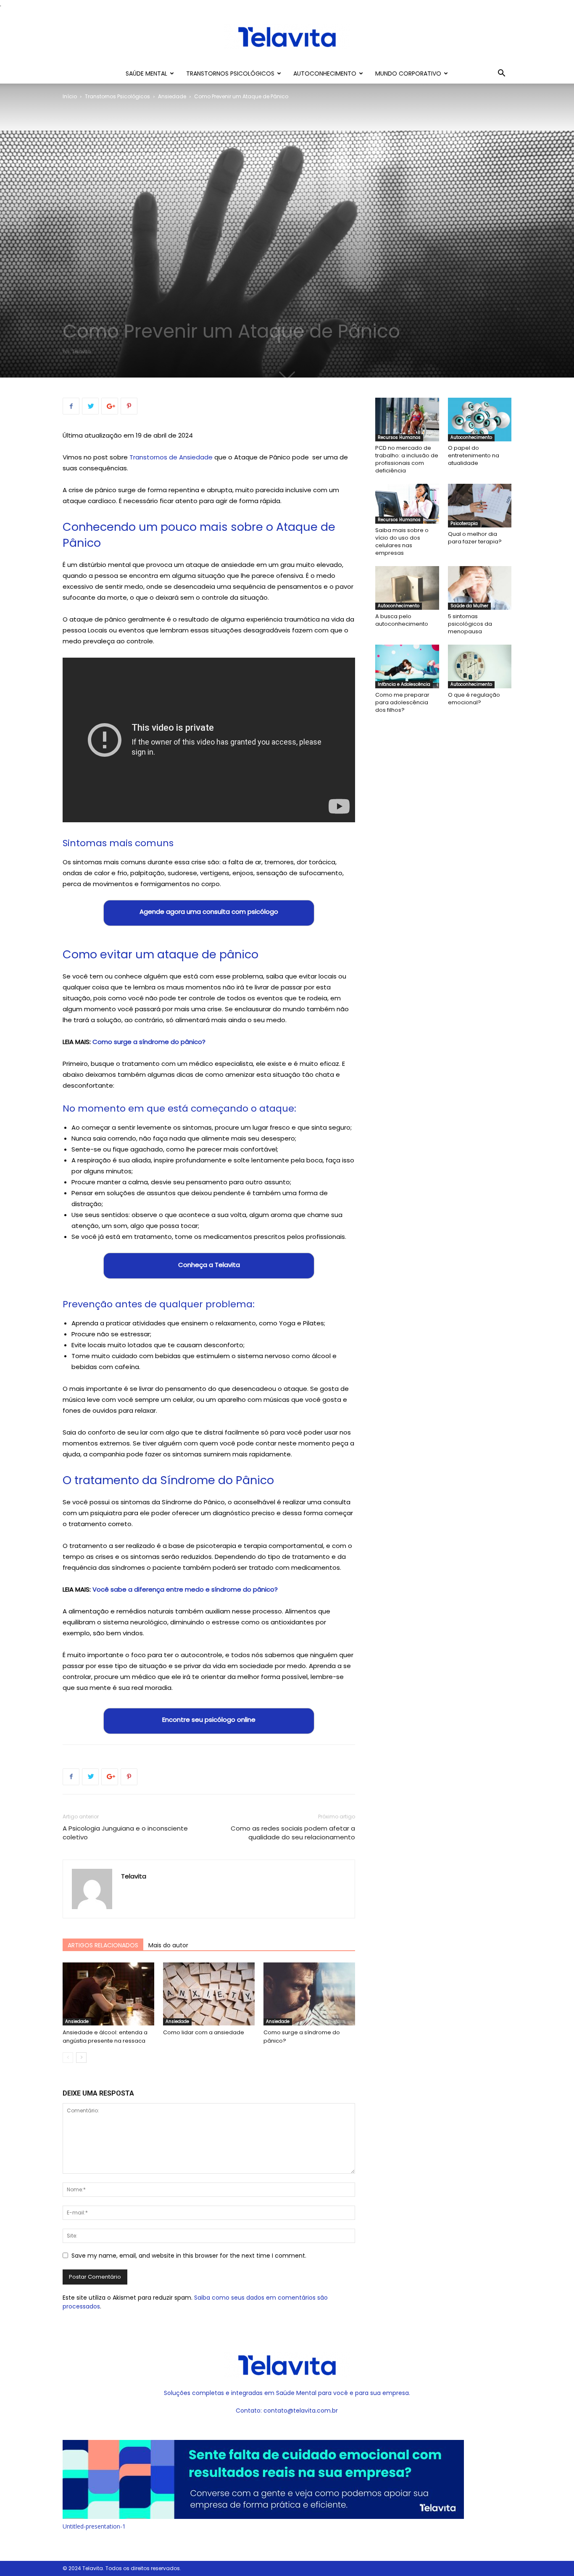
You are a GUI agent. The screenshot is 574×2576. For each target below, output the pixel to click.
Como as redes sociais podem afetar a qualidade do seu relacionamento (293, 1833)
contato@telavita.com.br (301, 2411)
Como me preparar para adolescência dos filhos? (402, 702)
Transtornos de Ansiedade (171, 457)
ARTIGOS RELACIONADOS (103, 1945)
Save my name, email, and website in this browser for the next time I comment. (189, 2256)
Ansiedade (172, 96)
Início (70, 96)
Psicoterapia (464, 523)
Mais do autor (168, 1945)
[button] (501, 74)
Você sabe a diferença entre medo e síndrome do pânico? (184, 1589)
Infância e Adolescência (404, 684)
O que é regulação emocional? (474, 699)
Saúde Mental (146, 73)
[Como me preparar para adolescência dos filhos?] (407, 666)
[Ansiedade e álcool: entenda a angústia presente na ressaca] (108, 1994)
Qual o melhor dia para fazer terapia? (475, 538)
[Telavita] (287, 37)
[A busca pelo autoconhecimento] (407, 588)
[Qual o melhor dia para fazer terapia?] (480, 506)
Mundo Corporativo (408, 73)
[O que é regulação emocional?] (480, 666)
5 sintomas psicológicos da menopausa (470, 624)
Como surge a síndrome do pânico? (149, 1042)
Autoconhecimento (325, 73)
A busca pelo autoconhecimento (402, 620)
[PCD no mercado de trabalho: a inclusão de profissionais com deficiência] (407, 420)
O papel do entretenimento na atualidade (474, 455)
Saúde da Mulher (469, 606)
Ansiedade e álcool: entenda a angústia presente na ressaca (105, 2037)
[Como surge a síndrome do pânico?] (309, 1994)
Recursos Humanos (399, 437)
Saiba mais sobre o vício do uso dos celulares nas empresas (402, 542)
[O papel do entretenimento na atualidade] (480, 420)
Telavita (81, 352)
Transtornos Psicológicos (230, 73)
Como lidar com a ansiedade (204, 2032)
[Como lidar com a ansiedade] (209, 1994)
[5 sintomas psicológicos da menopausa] (480, 588)
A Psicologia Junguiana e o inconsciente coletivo (125, 1833)
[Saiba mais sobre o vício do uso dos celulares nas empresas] (407, 504)
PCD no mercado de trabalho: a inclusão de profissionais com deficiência (407, 459)
